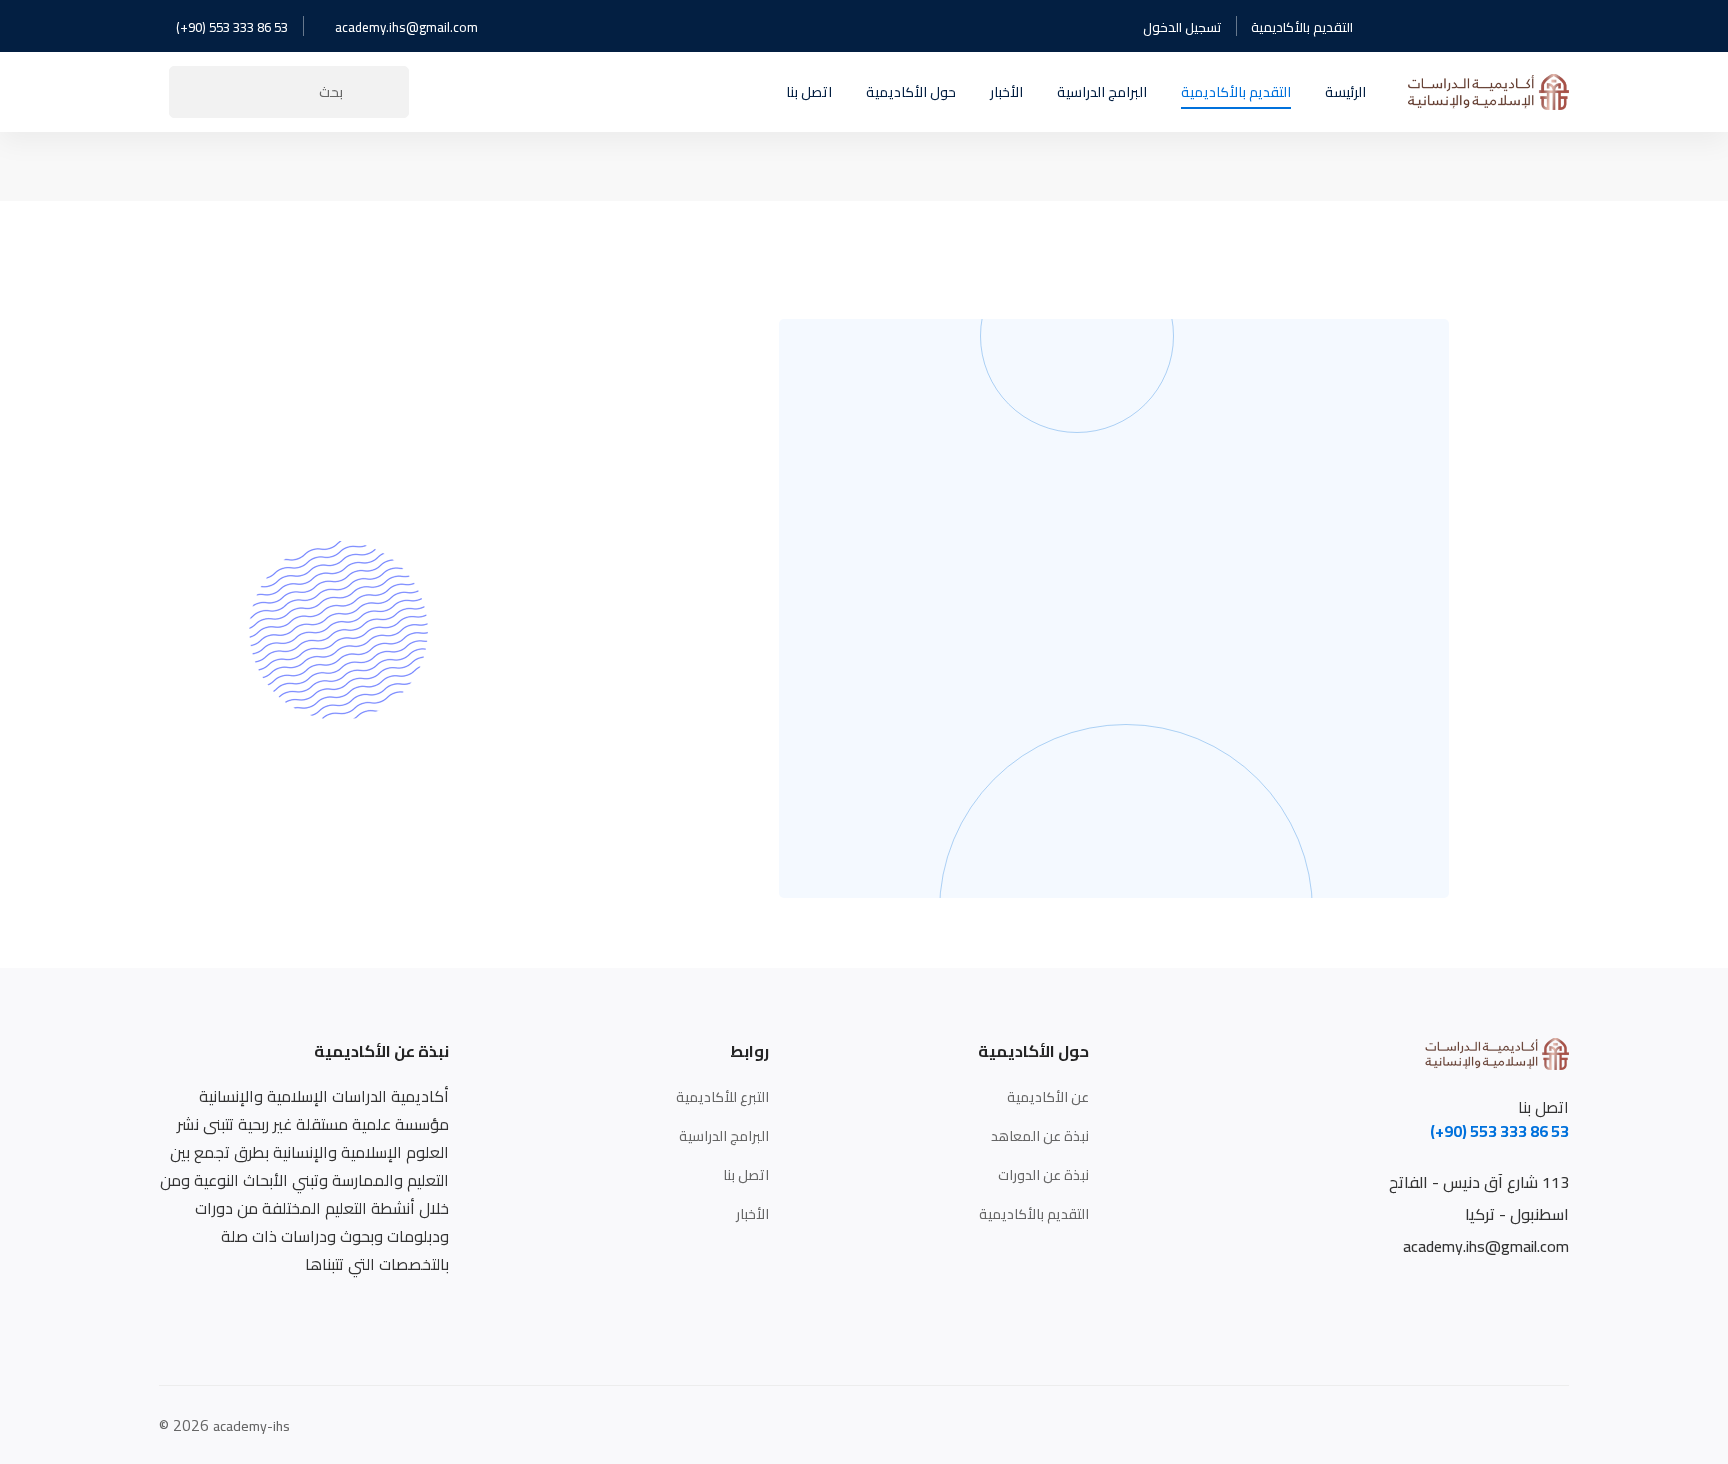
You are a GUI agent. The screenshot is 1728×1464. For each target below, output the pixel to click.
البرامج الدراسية (724, 1136)
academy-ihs (251, 1426)
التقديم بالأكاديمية (1302, 27)
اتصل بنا (746, 1175)
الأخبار (752, 1214)
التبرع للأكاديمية (722, 1097)
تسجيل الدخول (1182, 27)
